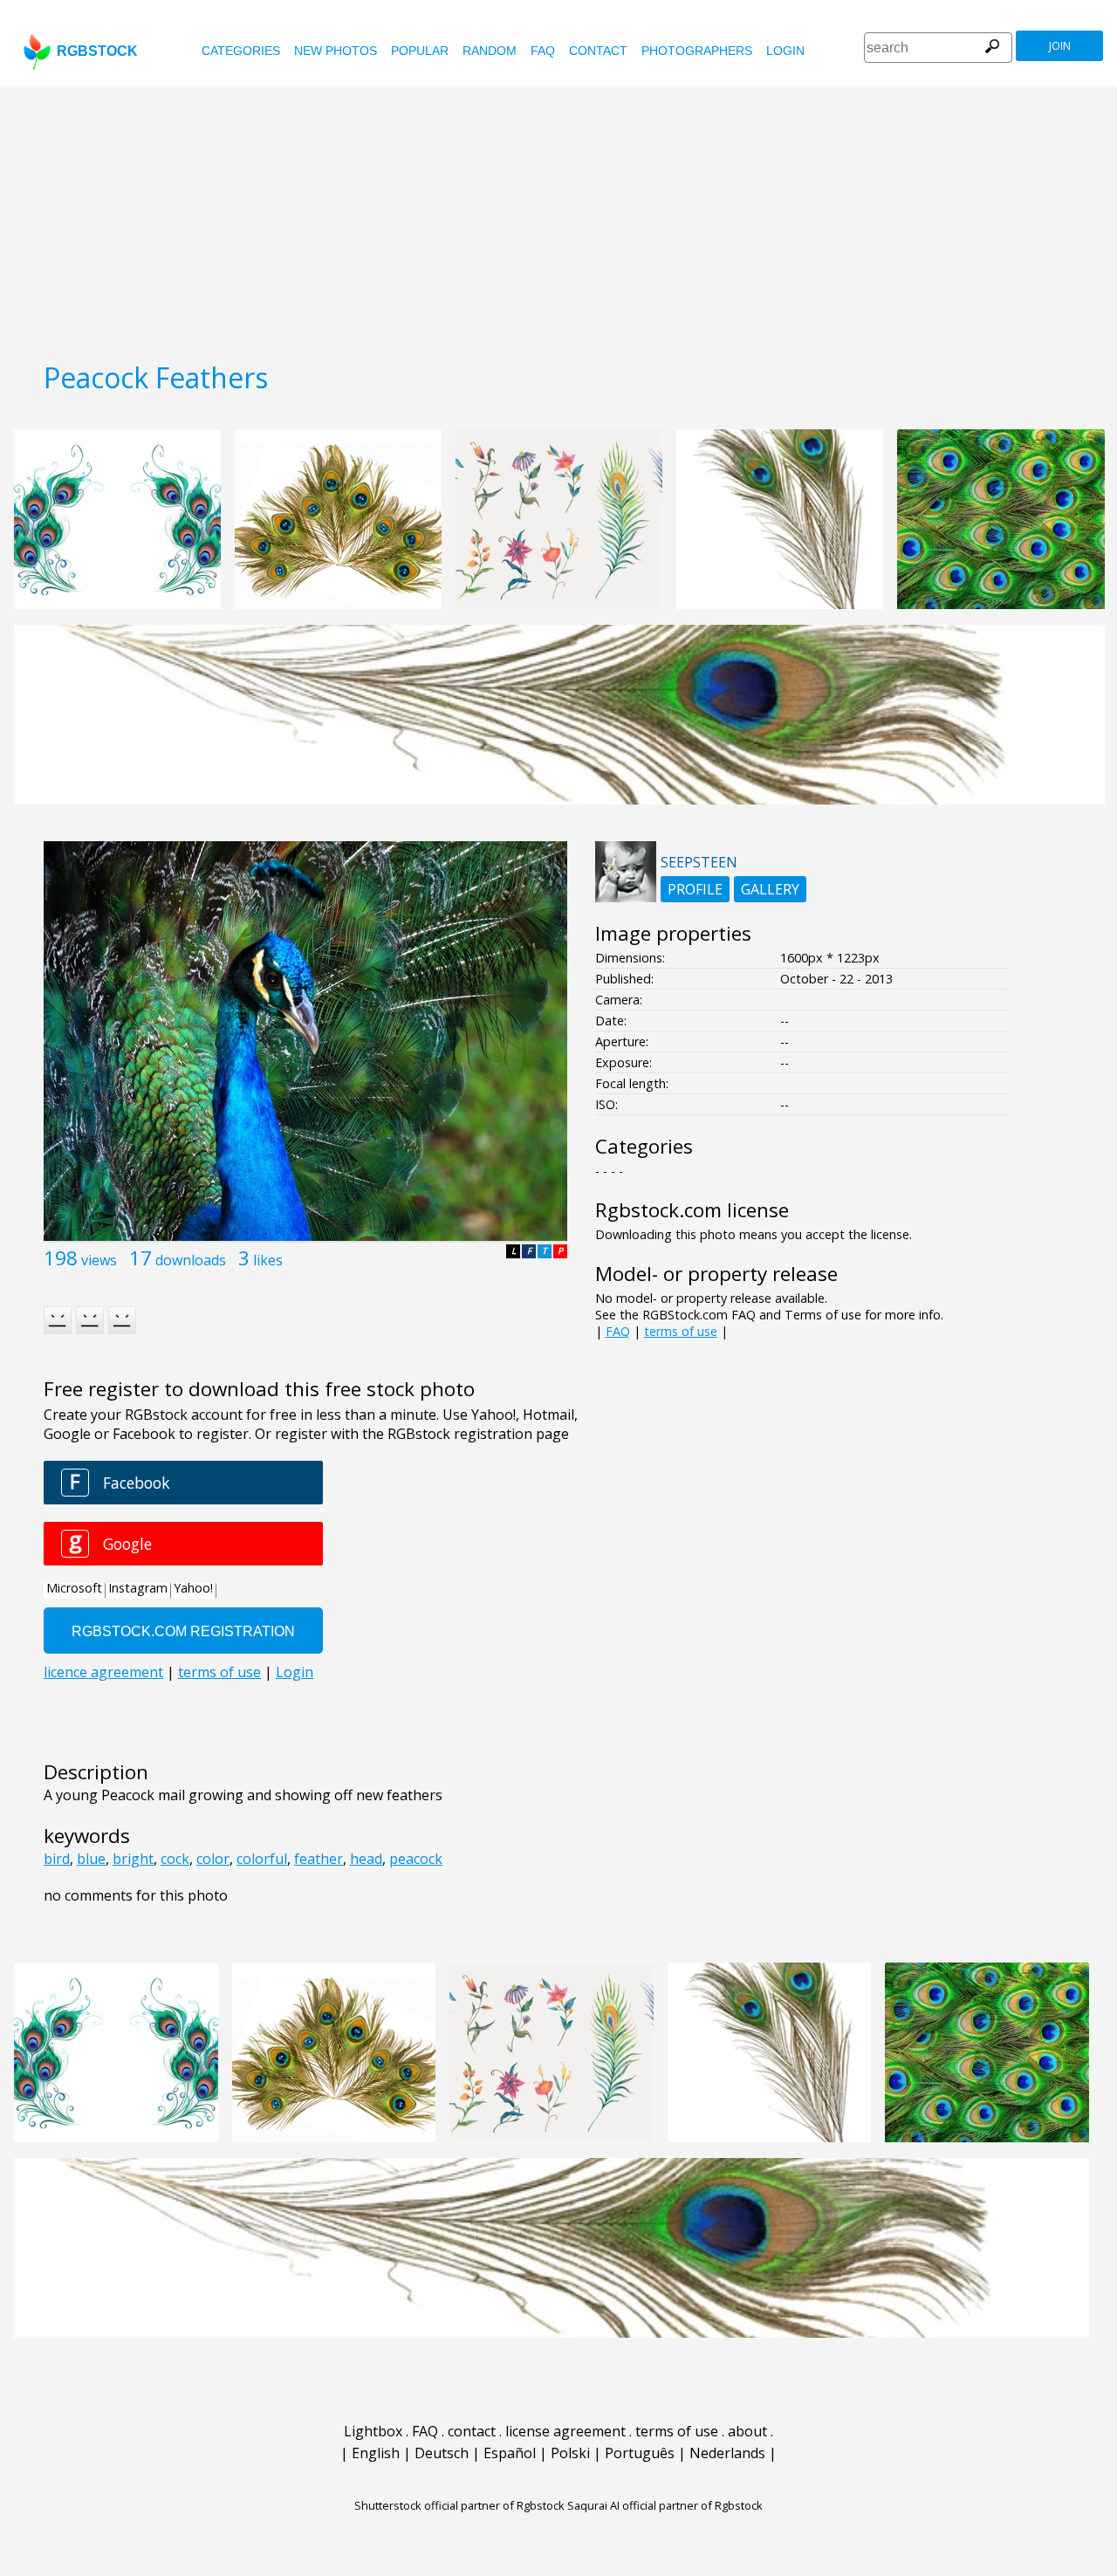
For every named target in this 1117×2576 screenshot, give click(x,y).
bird (57, 1859)
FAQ (543, 51)
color (213, 1859)
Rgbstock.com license (692, 1210)
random (490, 51)
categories (241, 51)
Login (785, 51)
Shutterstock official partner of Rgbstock (459, 2505)
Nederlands (727, 2453)
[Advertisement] (558, 218)
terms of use (681, 1331)
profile (695, 889)
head (366, 1859)
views (99, 1260)
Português (640, 2453)
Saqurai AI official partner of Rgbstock (665, 2505)
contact (598, 51)
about (747, 2431)
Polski (570, 2453)
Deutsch (442, 2453)
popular (420, 51)
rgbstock (97, 51)
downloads (191, 1260)
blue (91, 1859)
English (376, 2453)
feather (319, 1859)
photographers (697, 51)
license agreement (565, 2431)
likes (268, 1260)
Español (510, 2453)
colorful (262, 1859)
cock (175, 1859)
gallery (770, 889)
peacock (416, 1859)
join (1060, 46)
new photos (336, 51)
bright (133, 1859)
